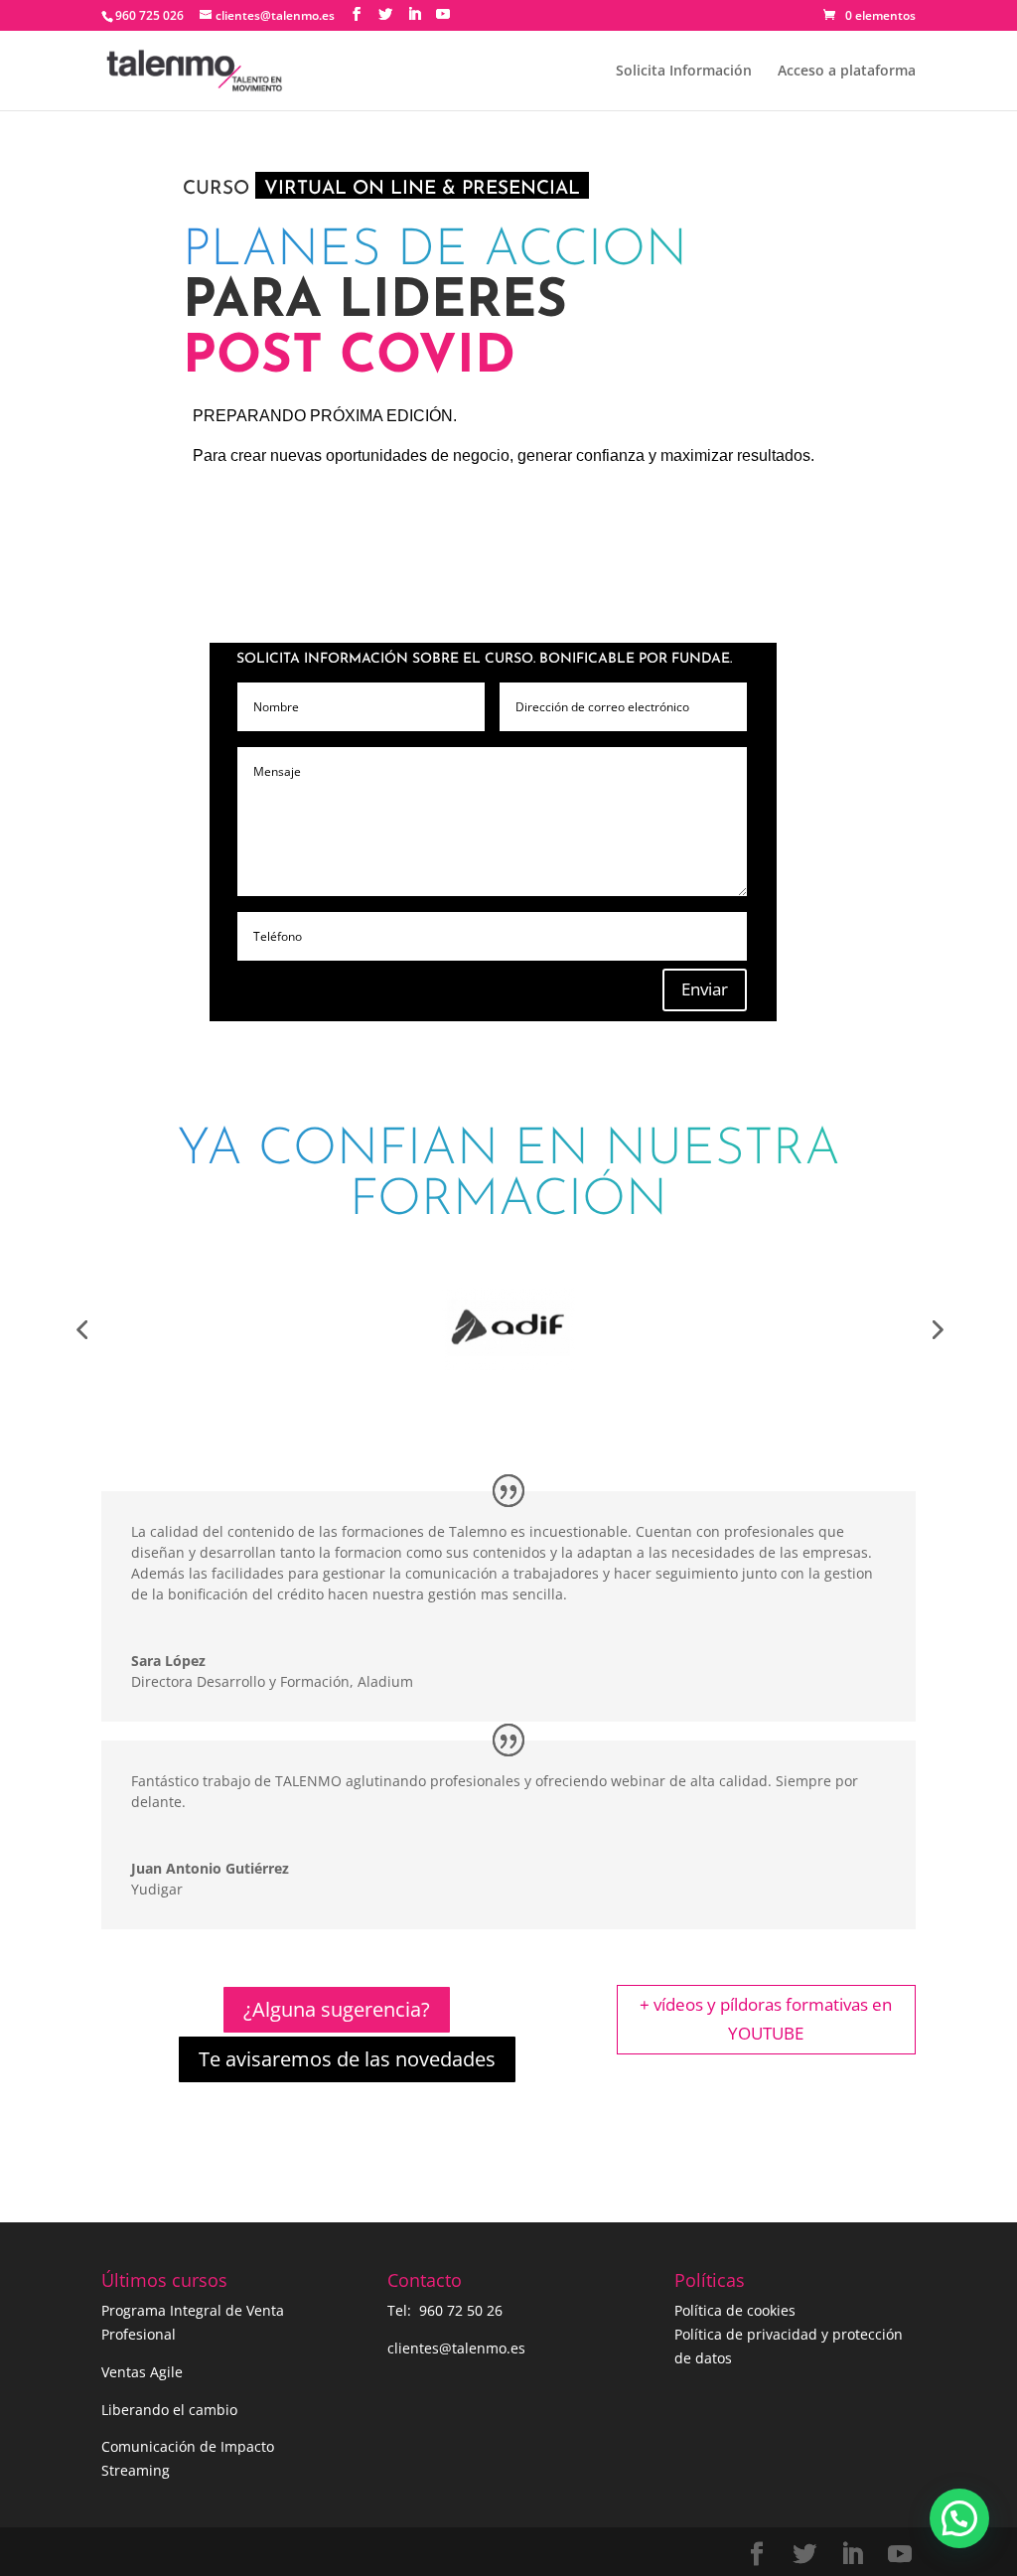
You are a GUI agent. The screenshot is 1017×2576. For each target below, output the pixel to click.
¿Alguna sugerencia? (337, 2009)
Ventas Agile (142, 2372)
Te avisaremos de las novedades (347, 2059)
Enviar (705, 989)
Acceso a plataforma (847, 72)
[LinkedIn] (414, 14)
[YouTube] (443, 14)
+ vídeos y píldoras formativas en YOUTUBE (766, 2019)
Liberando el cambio (169, 2410)
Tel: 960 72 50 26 (445, 2310)
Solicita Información (684, 72)
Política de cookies (735, 2310)
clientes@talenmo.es (456, 2348)
